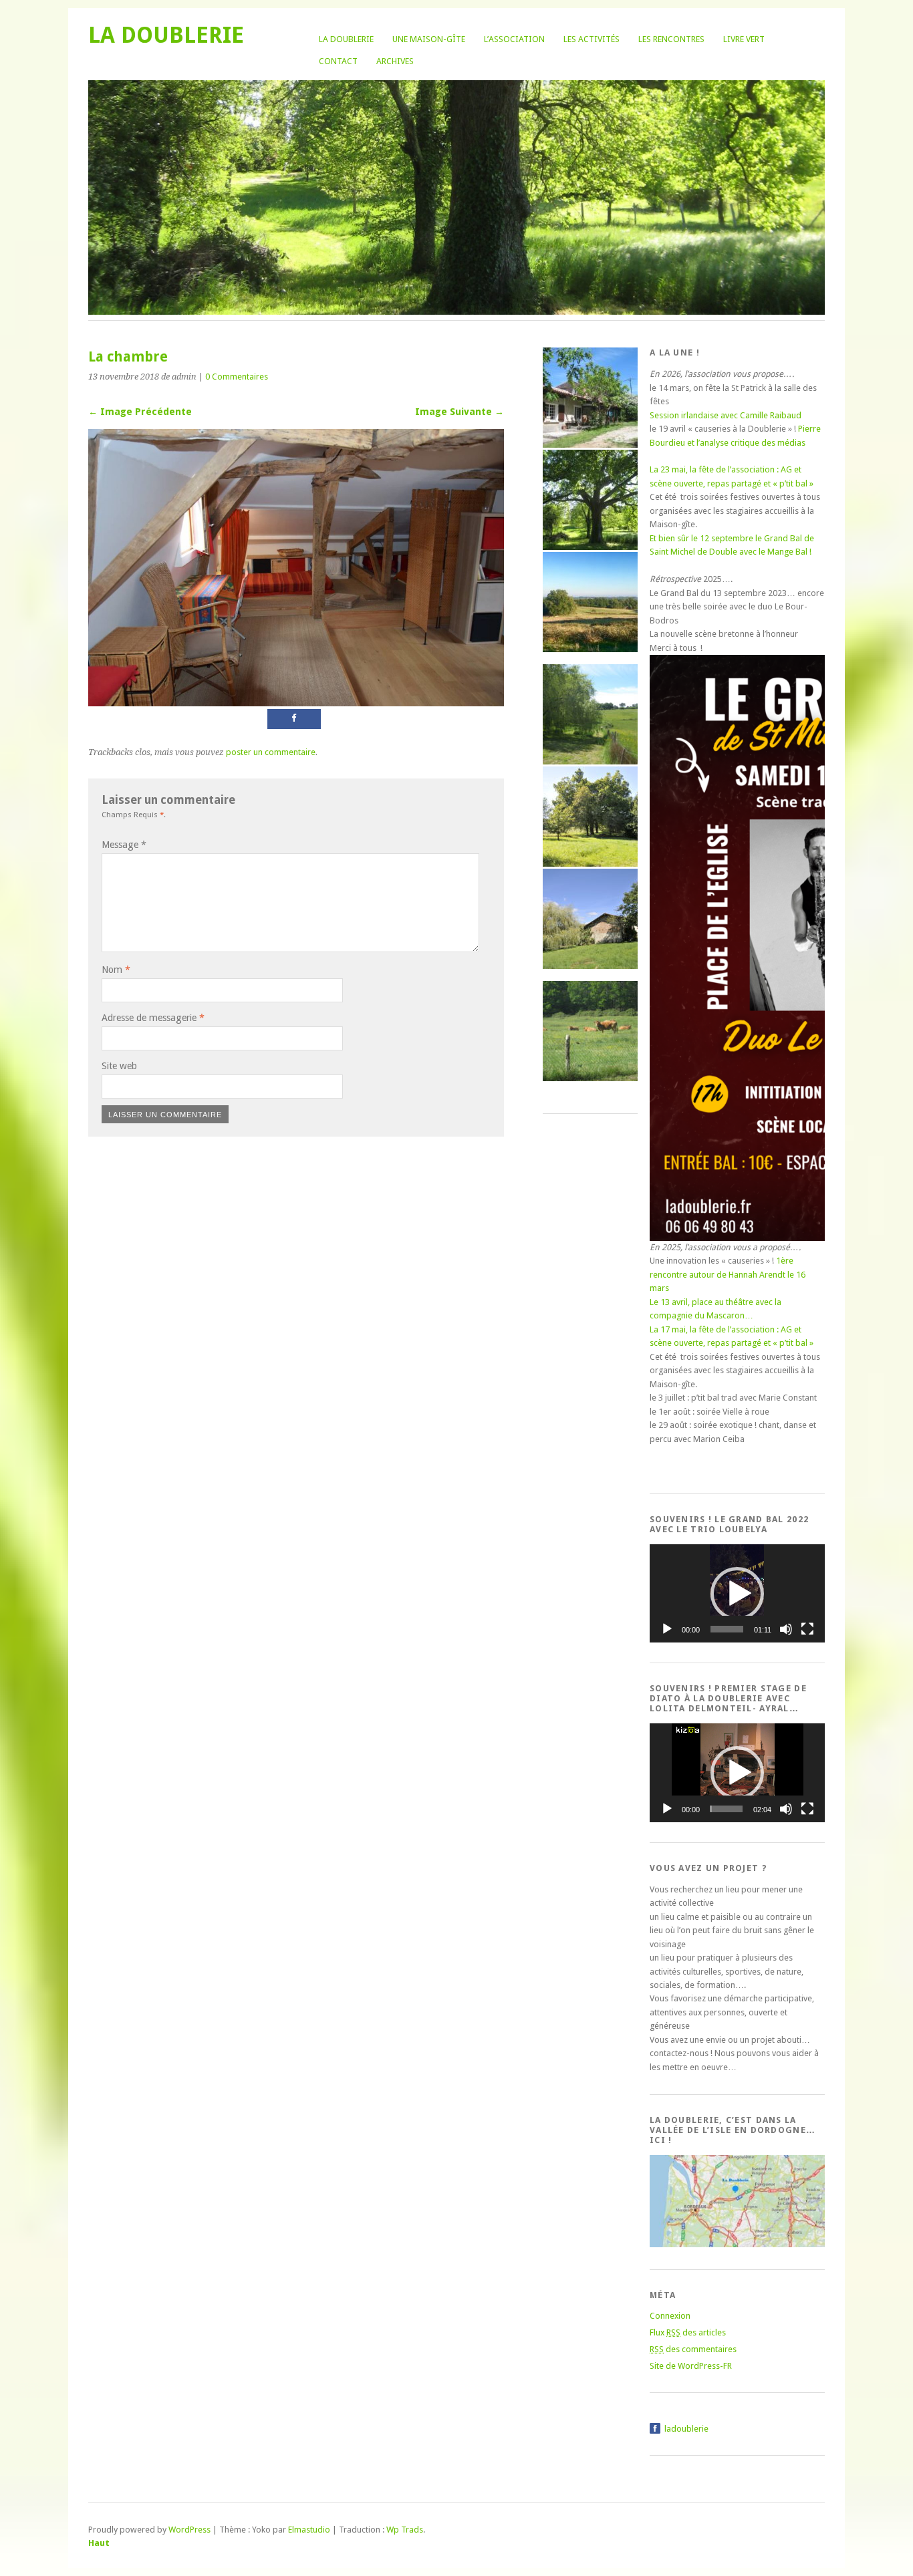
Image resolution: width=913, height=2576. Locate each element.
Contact (338, 61)
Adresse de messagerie (153, 1018)
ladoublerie (686, 2429)
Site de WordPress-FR (691, 2366)
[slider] (727, 1629)
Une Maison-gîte (429, 39)
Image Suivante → (460, 412)
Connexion (670, 2316)
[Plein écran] (807, 1629)
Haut (99, 2543)
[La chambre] (296, 703)
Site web (119, 1066)
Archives (395, 61)
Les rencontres (671, 39)
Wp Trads (405, 2530)
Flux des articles (688, 2332)
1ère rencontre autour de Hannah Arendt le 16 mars (728, 1274)
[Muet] (786, 1629)
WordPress (189, 2530)
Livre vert (744, 39)
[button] (737, 1594)
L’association (514, 39)
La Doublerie (346, 39)
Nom (116, 970)
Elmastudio (309, 2530)
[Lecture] (667, 1629)
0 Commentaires (237, 377)
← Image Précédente (140, 412)
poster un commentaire (271, 752)
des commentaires (693, 2349)
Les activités (592, 39)
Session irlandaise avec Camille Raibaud (726, 415)
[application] (737, 1593)
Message (124, 845)
